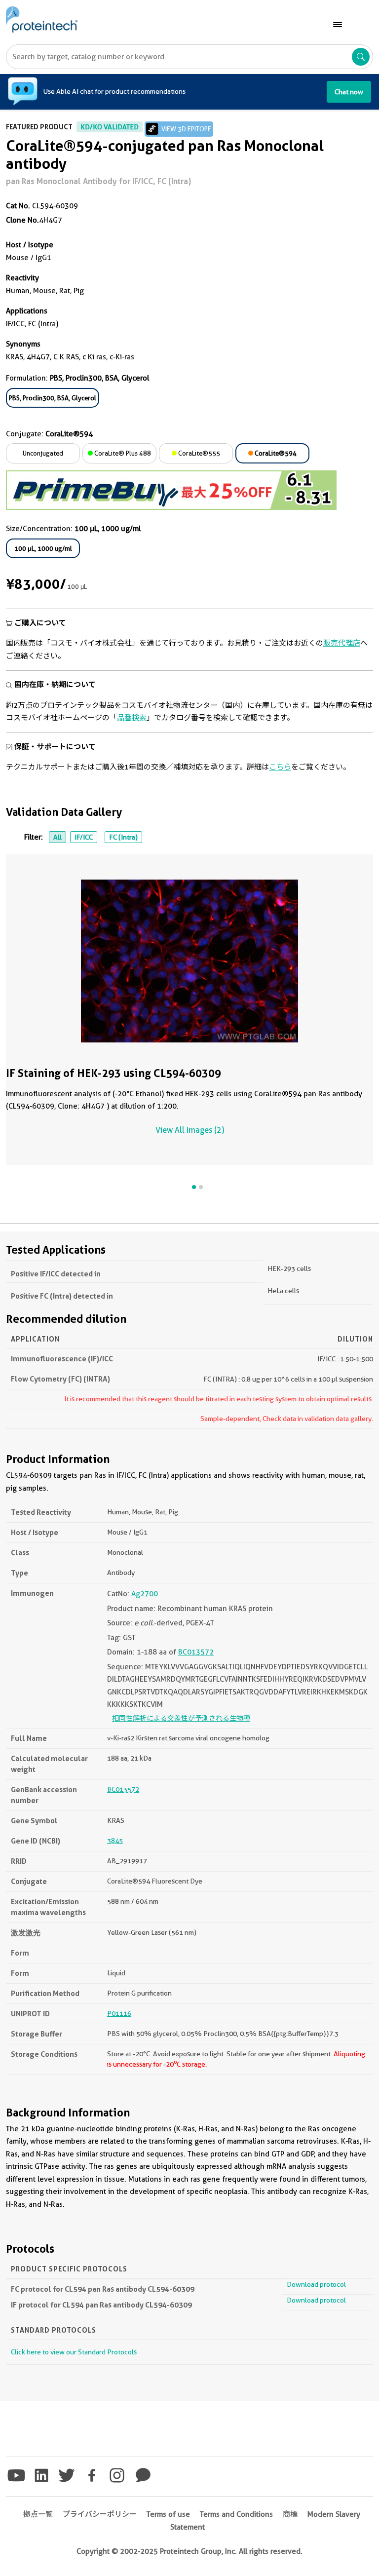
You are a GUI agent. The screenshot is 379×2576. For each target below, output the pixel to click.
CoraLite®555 (198, 453)
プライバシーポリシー (100, 2514)
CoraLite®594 (275, 453)
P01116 (119, 2013)
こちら (280, 767)
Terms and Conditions (236, 2514)
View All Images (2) (190, 1130)
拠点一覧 (38, 2514)
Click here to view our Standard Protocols (74, 2352)
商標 (290, 2514)
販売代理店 (342, 643)
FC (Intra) (123, 837)
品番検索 (132, 718)
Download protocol (316, 2284)
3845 (115, 1841)
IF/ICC (84, 837)
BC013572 (196, 1652)
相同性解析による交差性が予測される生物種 (181, 1718)
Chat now (349, 92)
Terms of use (168, 2514)
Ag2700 (145, 1594)
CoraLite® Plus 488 (122, 453)
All (57, 837)
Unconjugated (43, 453)
